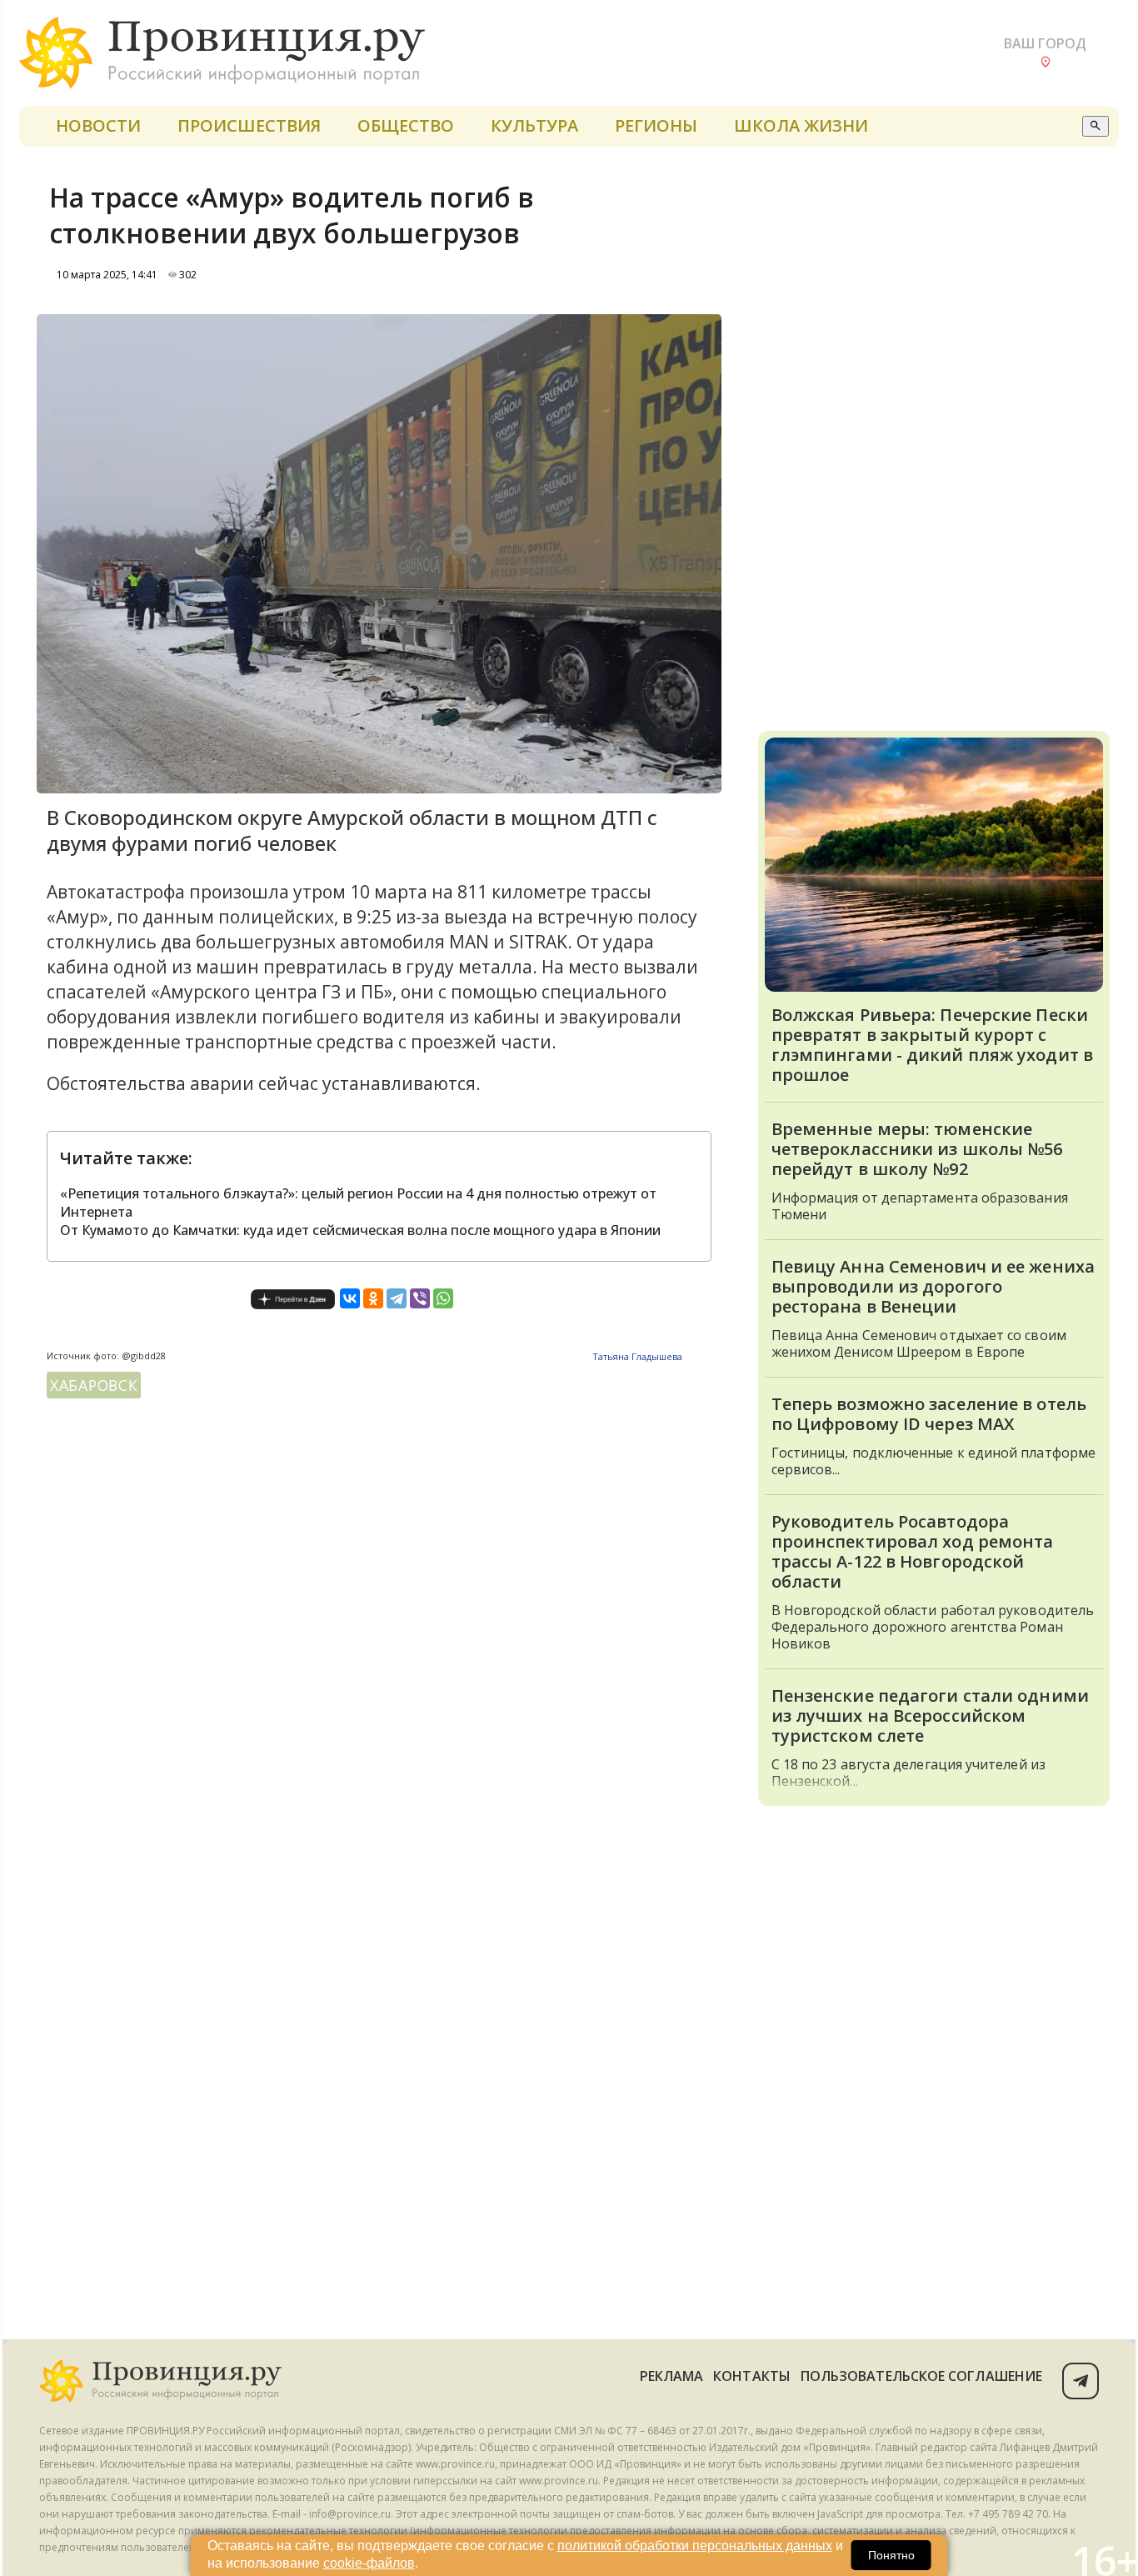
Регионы (656, 125)
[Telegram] (397, 1298)
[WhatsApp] (443, 1298)
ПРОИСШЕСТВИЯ (249, 125)
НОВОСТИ (98, 125)
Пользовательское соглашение (921, 2376)
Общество (406, 125)
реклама (672, 2376)
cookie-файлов (369, 2563)
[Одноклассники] (373, 1298)
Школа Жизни (801, 125)
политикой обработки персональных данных (695, 2546)
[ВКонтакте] (350, 1298)
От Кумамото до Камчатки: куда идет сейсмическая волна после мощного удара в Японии (360, 1230)
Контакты (752, 2376)
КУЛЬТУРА (534, 125)
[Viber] (420, 1298)
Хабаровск (94, 1385)
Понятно (891, 2555)
